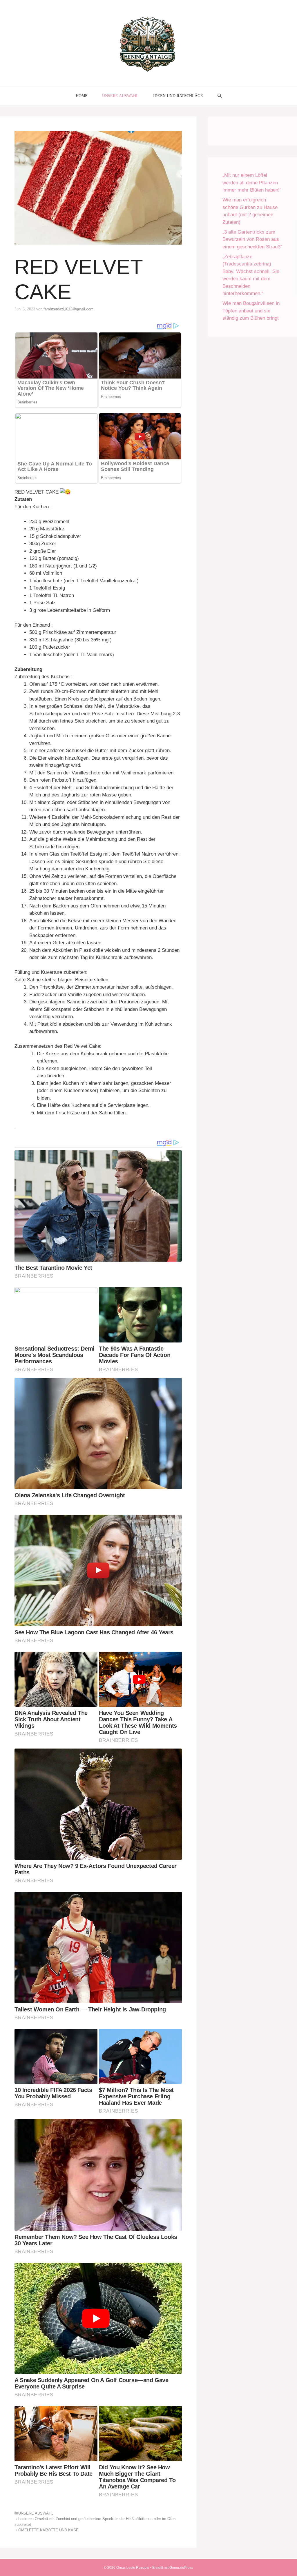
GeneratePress (181, 2568)
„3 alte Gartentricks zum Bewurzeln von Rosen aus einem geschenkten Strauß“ (252, 239)
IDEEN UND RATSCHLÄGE (178, 96)
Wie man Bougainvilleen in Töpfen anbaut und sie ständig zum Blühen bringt (251, 311)
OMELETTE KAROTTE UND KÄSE (48, 2530)
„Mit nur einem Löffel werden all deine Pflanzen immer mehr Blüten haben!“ (252, 183)
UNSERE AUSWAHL (120, 96)
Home (82, 96)
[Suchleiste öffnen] (220, 96)
